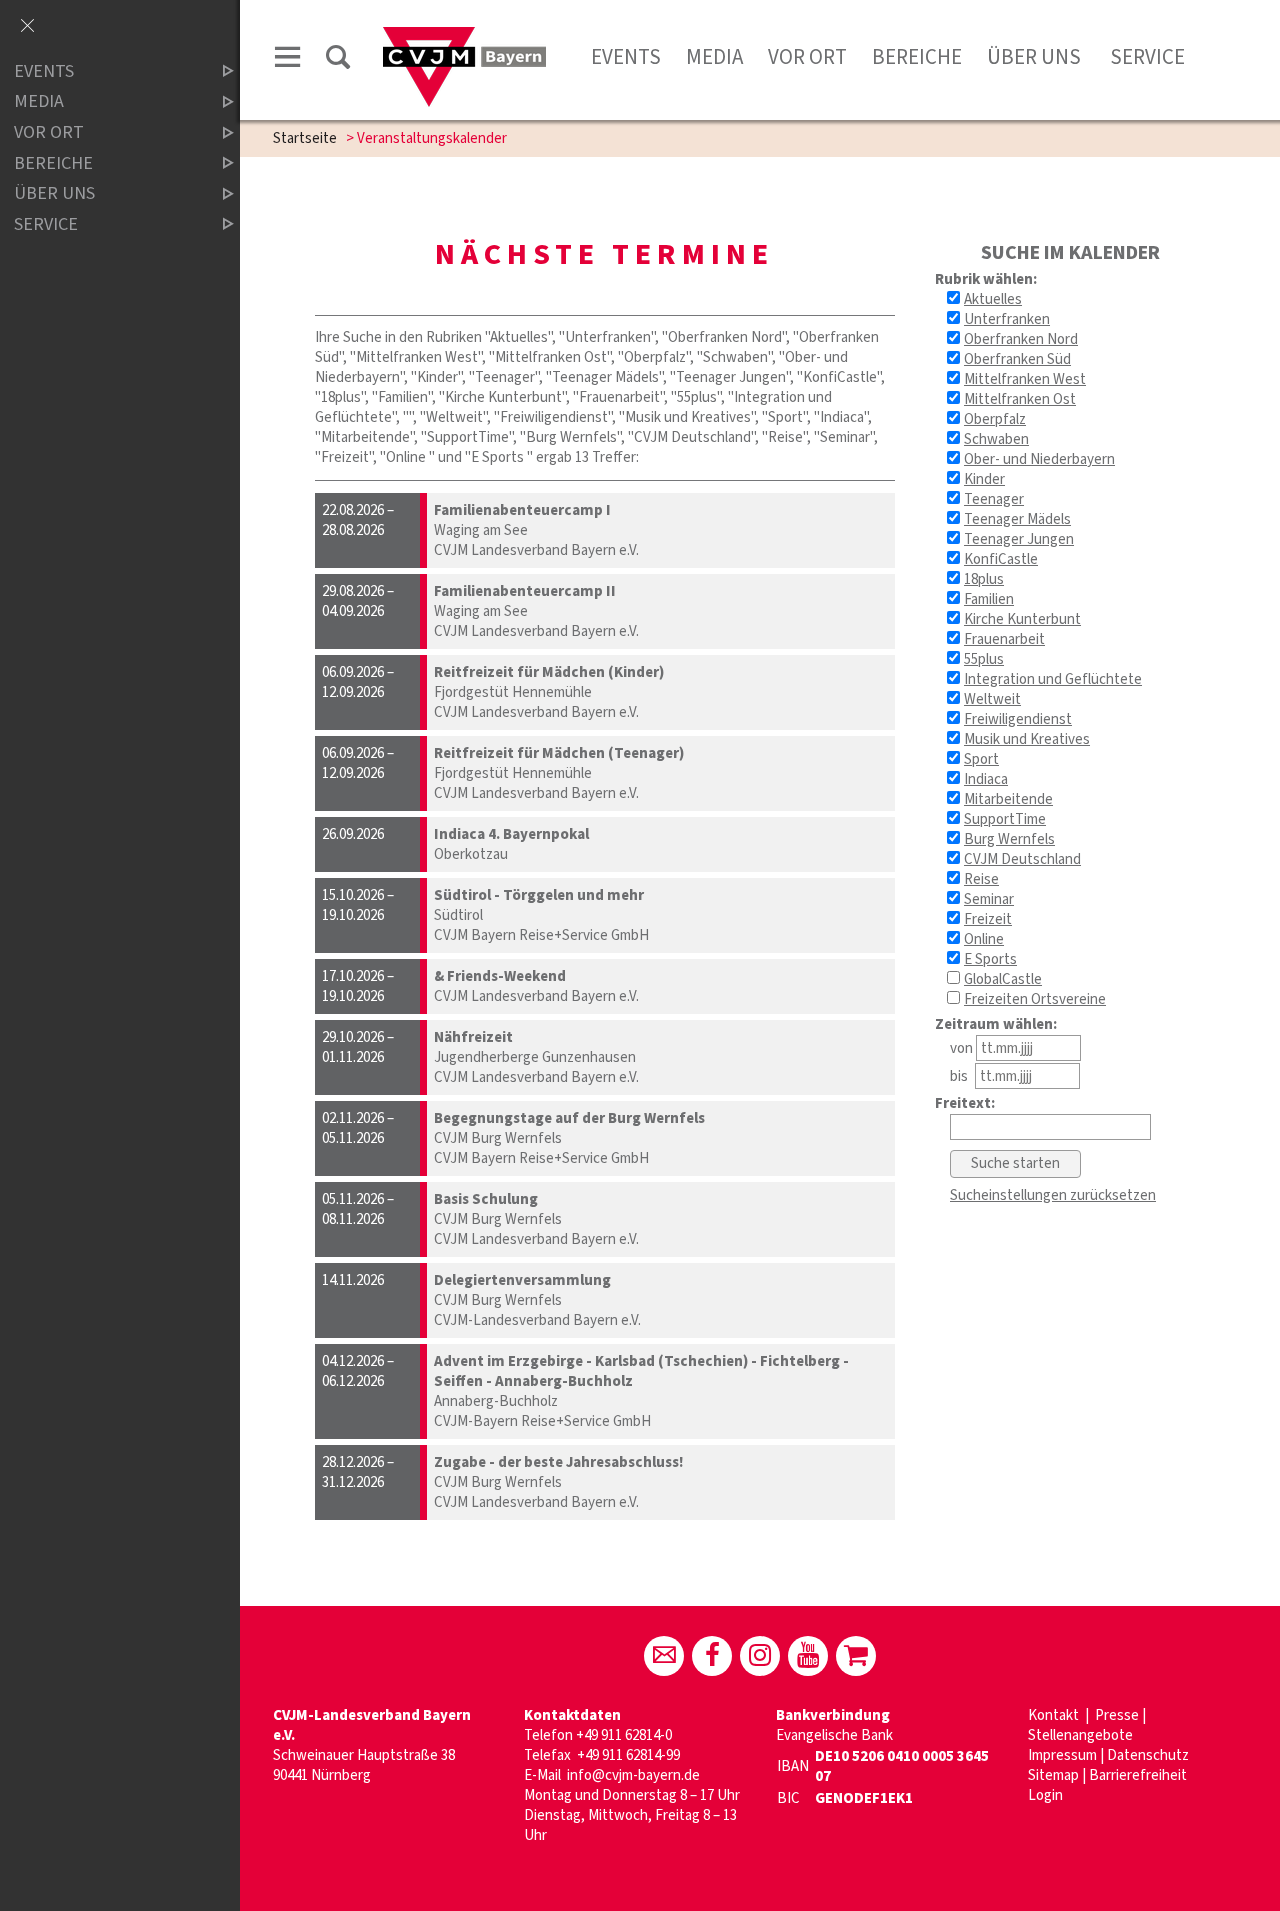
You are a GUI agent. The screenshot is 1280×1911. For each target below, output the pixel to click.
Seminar (989, 899)
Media (714, 57)
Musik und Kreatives (1027, 739)
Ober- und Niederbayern (1039, 459)
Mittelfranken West (1025, 379)
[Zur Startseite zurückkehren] (464, 36)
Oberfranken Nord (1021, 339)
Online (984, 939)
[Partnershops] (856, 1656)
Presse (1117, 1715)
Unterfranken (1007, 319)
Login (1045, 1795)
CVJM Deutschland (1022, 859)
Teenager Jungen (1019, 539)
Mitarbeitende (1008, 799)
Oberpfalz (995, 419)
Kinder (984, 479)
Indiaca (986, 779)
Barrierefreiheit (1138, 1775)
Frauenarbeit (1004, 639)
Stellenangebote (1080, 1735)
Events (626, 57)
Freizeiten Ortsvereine (1035, 999)
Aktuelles (993, 299)
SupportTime (1005, 819)
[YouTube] (808, 1656)
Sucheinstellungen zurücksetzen (1053, 1195)
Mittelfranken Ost (1020, 399)
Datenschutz (1148, 1755)
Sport (981, 759)
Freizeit (988, 919)
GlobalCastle (1003, 979)
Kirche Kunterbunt (1022, 619)
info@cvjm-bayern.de (633, 1775)
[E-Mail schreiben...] (664, 1656)
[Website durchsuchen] (338, 60)
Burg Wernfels (1009, 839)
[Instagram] (760, 1656)
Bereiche (917, 57)
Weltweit (992, 699)
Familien (989, 599)
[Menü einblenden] (288, 60)
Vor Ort (807, 57)
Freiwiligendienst (1018, 719)
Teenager (994, 499)
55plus (984, 659)
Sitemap (1053, 1775)
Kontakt (1055, 1715)
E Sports (990, 959)
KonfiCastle (1001, 559)
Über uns (1034, 57)
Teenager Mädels (1017, 519)
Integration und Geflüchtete (1053, 679)
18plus (984, 579)
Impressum (1062, 1755)
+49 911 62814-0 (624, 1735)
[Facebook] (712, 1656)
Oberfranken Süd (1017, 359)
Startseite (305, 138)
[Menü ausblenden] (27, 27)
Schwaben (996, 439)
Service (1145, 57)
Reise (981, 879)
